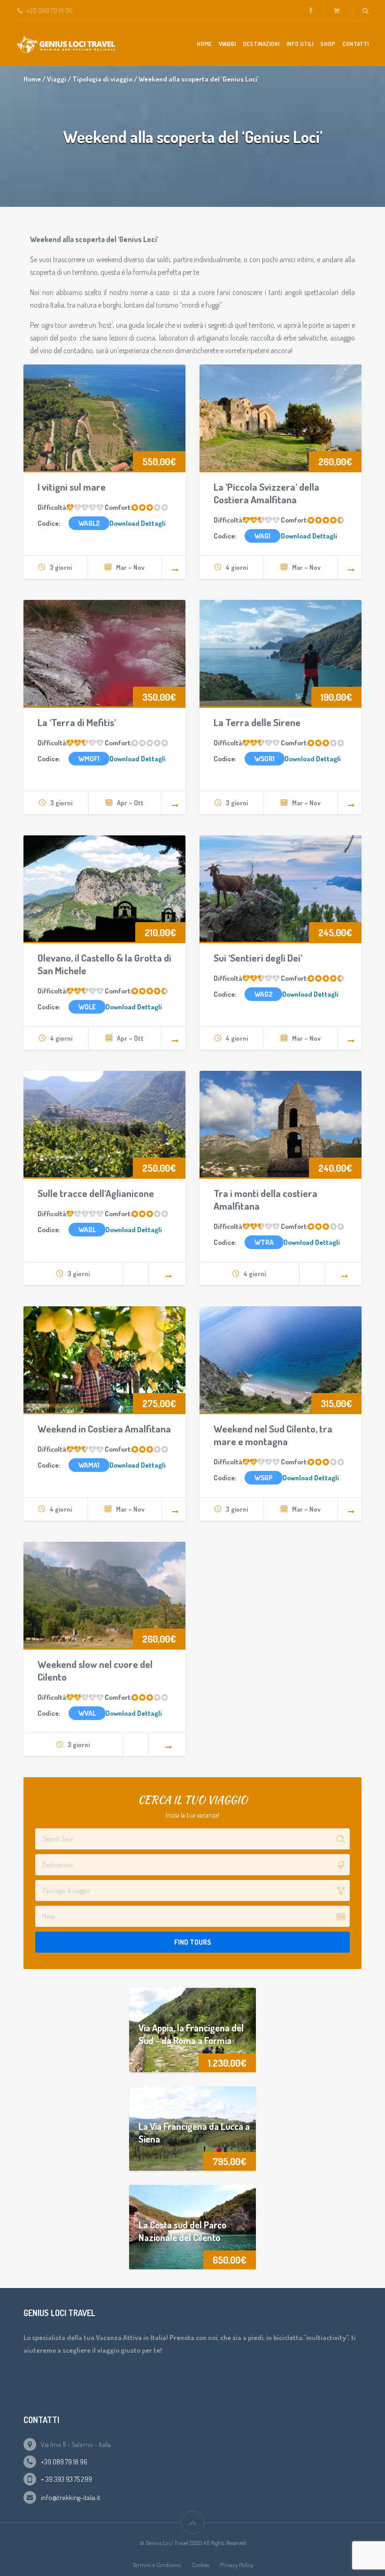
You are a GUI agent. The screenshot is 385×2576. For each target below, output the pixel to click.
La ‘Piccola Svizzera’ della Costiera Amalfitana (266, 493)
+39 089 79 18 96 (64, 2462)
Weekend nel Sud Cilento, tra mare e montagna (273, 1435)
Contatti (355, 44)
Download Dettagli (138, 523)
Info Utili (300, 44)
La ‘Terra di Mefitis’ (77, 722)
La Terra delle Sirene (257, 722)
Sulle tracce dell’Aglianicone (96, 1193)
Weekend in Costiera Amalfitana (104, 1428)
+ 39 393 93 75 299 (66, 2479)
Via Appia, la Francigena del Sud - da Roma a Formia (191, 2034)
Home (204, 44)
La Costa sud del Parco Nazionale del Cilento (182, 2231)
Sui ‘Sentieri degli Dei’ (258, 958)
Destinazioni (261, 44)
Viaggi (227, 44)
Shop (328, 44)
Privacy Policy (237, 2565)
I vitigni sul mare (72, 487)
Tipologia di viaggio (102, 79)
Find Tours (192, 1942)
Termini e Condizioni (157, 2565)
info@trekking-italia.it (71, 2497)
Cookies (201, 2565)
